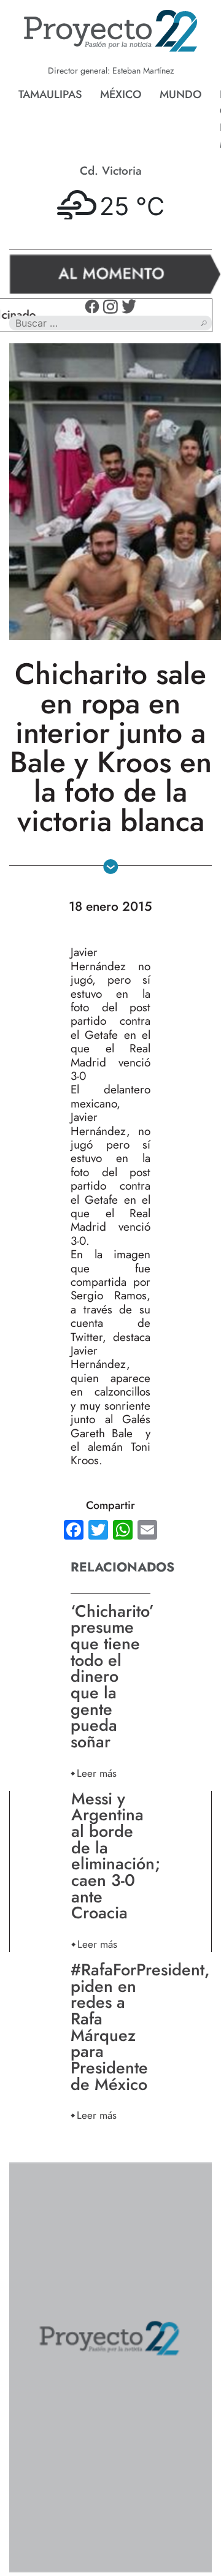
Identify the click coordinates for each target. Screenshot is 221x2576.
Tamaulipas (50, 94)
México (121, 94)
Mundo (180, 94)
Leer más (97, 1773)
